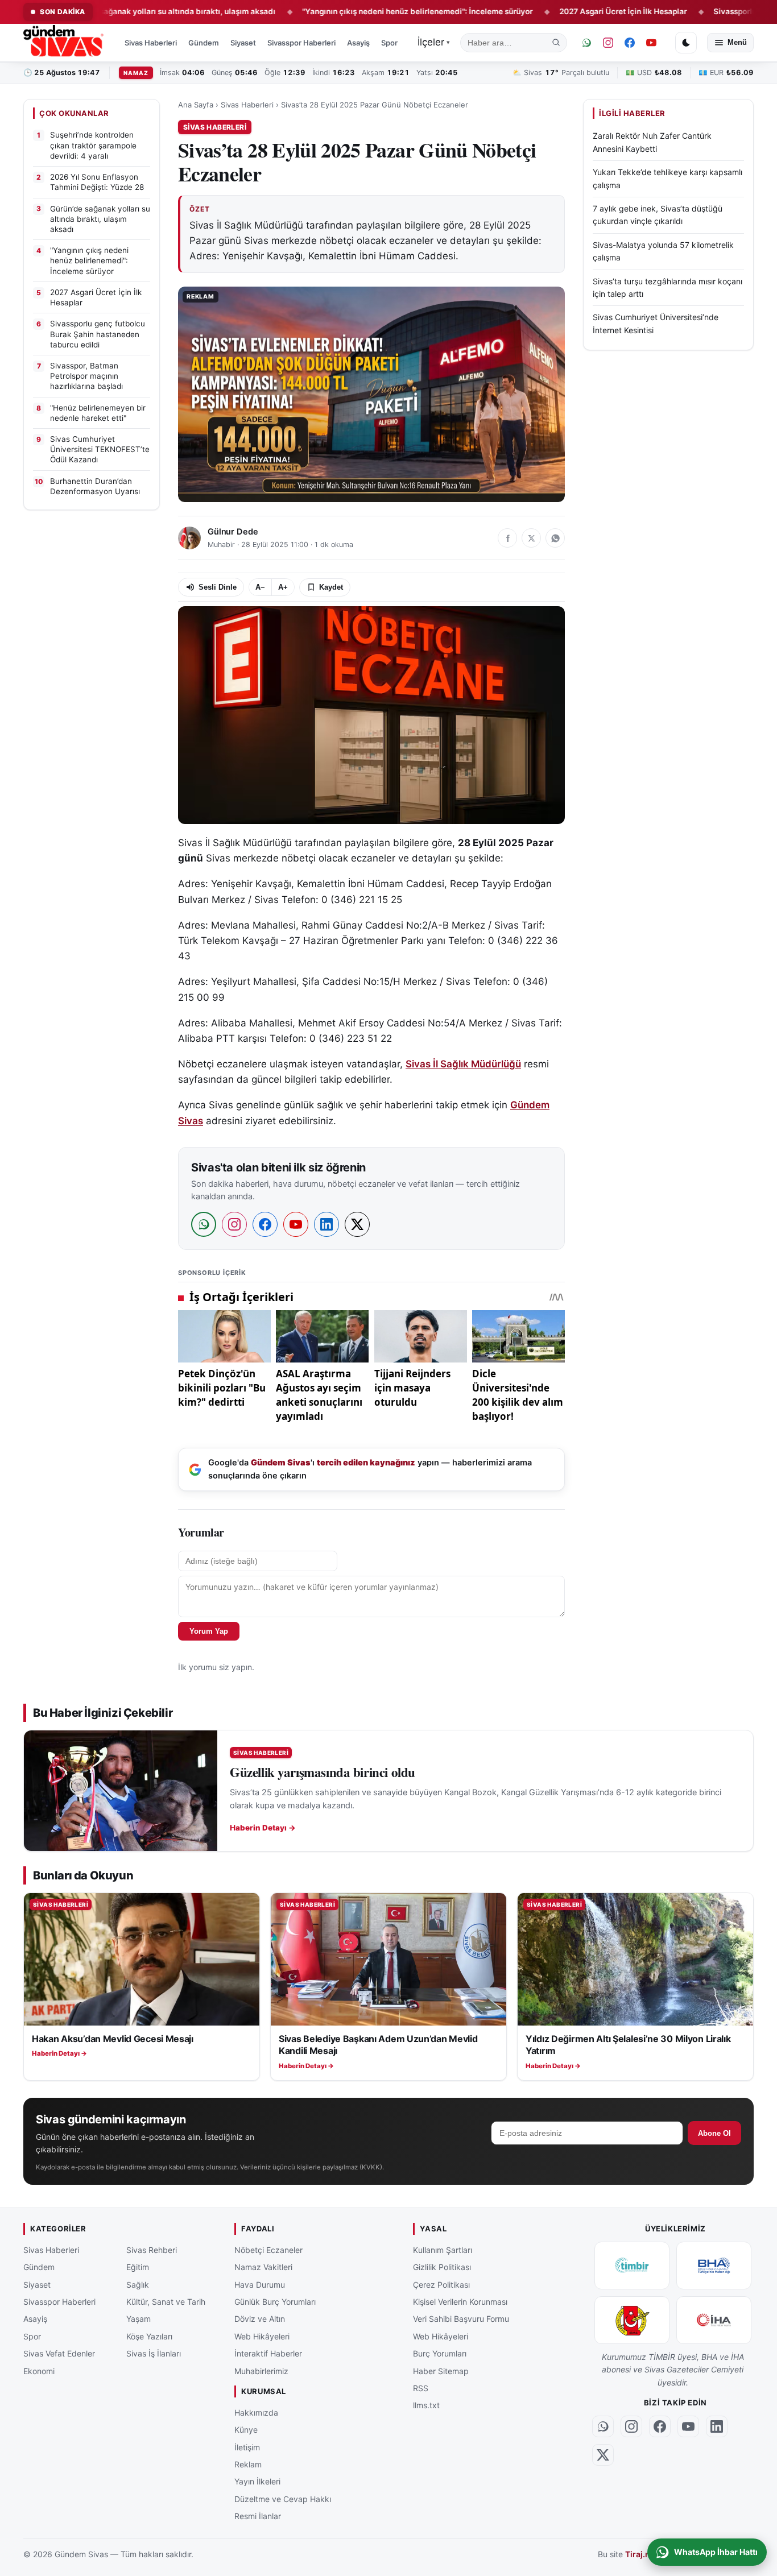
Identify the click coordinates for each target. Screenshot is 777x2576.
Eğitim (138, 2267)
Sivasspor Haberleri (301, 43)
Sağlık (138, 2285)
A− (260, 587)
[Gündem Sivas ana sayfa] (65, 43)
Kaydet (331, 587)
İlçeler (434, 42)
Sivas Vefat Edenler (59, 2353)
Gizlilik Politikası (442, 2267)
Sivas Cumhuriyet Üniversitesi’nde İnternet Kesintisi (656, 324)
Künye (246, 2430)
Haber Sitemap (441, 2371)
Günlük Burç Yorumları (275, 2302)
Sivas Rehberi (152, 2250)
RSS (421, 2388)
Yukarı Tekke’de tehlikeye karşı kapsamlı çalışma (668, 179)
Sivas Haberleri (151, 43)
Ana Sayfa (196, 105)
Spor (389, 43)
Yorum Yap (209, 1631)
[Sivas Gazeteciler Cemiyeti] (632, 2320)
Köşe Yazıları (149, 2336)
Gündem (204, 43)
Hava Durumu (260, 2285)
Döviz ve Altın (260, 2319)
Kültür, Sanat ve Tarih (166, 2302)
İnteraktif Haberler (268, 2353)
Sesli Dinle (218, 587)
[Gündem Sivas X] (603, 2455)
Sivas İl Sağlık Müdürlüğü (463, 1064)
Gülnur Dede (233, 532)
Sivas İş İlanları (154, 2353)
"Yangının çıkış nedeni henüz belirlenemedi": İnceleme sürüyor (352, 11)
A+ (283, 587)
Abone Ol (714, 2133)
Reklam (248, 2464)
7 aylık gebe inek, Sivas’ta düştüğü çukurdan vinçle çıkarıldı (658, 215)
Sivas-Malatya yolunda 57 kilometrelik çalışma (663, 251)
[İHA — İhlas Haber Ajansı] (714, 2320)
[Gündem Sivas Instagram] (608, 43)
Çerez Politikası (441, 2285)
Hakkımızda (256, 2413)
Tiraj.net (641, 2555)
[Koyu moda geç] (686, 43)
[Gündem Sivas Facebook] (630, 43)
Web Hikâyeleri (262, 2336)
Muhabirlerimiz (261, 2371)
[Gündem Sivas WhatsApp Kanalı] (586, 43)
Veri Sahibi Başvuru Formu (461, 2319)
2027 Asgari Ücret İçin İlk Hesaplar (557, 11)
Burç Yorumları (440, 2353)
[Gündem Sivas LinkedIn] (717, 2426)
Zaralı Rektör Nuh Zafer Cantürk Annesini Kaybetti (652, 142)
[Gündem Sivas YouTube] (651, 43)
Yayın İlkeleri (257, 2481)
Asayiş (358, 43)
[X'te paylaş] (531, 538)
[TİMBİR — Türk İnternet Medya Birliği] (632, 2266)
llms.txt (426, 2406)
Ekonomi (39, 2371)
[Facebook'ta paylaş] (507, 538)
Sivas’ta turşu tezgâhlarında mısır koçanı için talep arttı (668, 287)
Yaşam (139, 2319)
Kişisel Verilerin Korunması (460, 2302)
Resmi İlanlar (258, 2516)
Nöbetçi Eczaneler (268, 2250)
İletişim (247, 2447)
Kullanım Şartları (443, 2250)
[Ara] (556, 43)
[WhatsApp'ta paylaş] (555, 538)
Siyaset (243, 43)
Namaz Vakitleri (263, 2267)
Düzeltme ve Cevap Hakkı (283, 2499)
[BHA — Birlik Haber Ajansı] (714, 2266)
